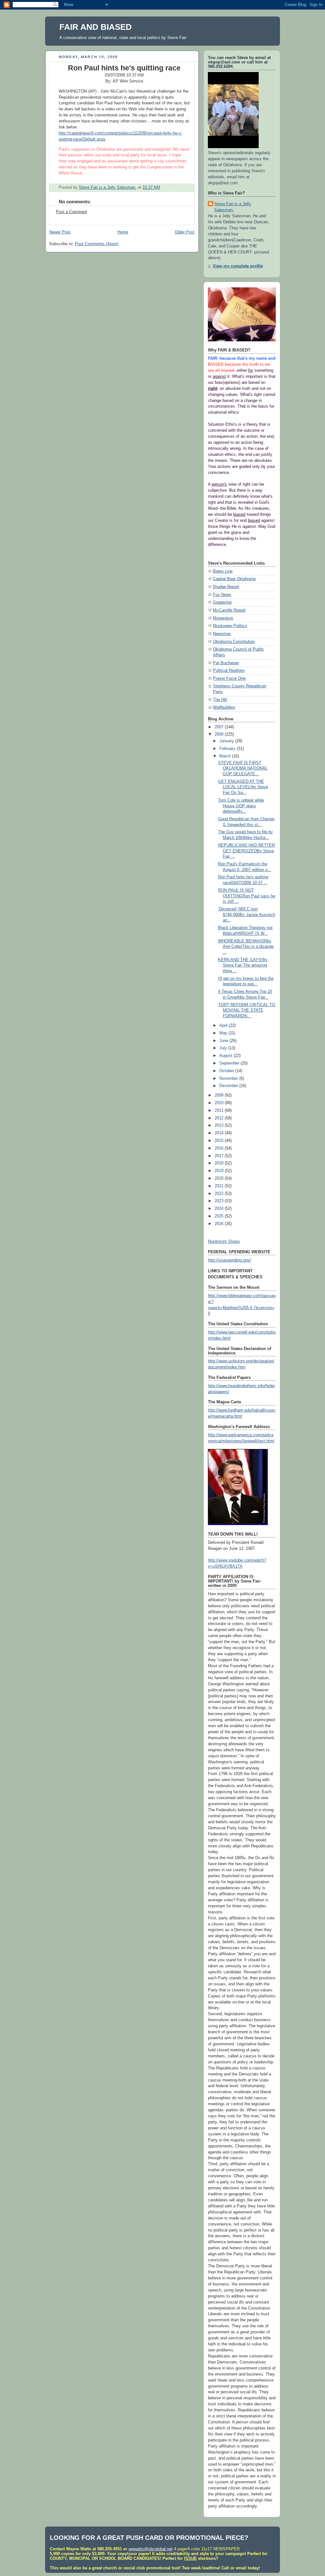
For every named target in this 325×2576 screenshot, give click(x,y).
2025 (220, 1216)
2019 (220, 1171)
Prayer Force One (229, 678)
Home (123, 232)
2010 (220, 1103)
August (226, 1056)
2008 (220, 734)
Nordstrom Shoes (224, 1242)
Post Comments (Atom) (97, 244)
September (230, 1063)
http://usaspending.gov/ (229, 1260)
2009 (220, 1095)
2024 (220, 1209)
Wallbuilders (224, 707)
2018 (220, 1163)
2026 (220, 1224)
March (226, 756)
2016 (220, 1148)
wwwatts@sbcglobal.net (151, 2549)
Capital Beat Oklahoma (234, 579)
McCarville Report (229, 610)
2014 (220, 1133)
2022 (220, 1194)
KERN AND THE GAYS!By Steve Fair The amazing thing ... (243, 965)
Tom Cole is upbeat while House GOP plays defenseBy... (241, 806)
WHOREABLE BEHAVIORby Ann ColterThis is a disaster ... (246, 947)
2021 (220, 1186)
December (229, 1086)
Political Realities (229, 671)
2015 (220, 1141)
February (228, 749)
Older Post (185, 232)
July (224, 1048)
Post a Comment (71, 212)
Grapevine (222, 602)
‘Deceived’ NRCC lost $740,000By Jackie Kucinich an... (247, 915)
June (224, 1041)
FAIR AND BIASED (96, 27)
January (227, 741)
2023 (220, 1201)
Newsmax (222, 634)
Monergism (223, 618)
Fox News (222, 595)
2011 (220, 1111)
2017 (220, 1156)
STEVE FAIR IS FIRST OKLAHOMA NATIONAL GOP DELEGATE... (243, 768)
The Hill (220, 700)
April (224, 1026)
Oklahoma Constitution (234, 642)
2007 (220, 727)
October (227, 1071)
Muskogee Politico (230, 626)
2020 (220, 1178)
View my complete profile (238, 266)
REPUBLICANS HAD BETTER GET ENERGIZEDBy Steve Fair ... (246, 851)
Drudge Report (226, 587)
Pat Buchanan (226, 663)
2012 (220, 1118)
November (229, 1078)
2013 (220, 1125)
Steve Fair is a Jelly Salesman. (233, 207)
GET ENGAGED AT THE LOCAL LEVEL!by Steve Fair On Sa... (243, 787)
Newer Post (60, 232)
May (224, 1033)
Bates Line (223, 571)
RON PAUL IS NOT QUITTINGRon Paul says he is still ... (247, 896)
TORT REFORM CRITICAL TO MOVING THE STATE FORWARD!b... (247, 1010)
